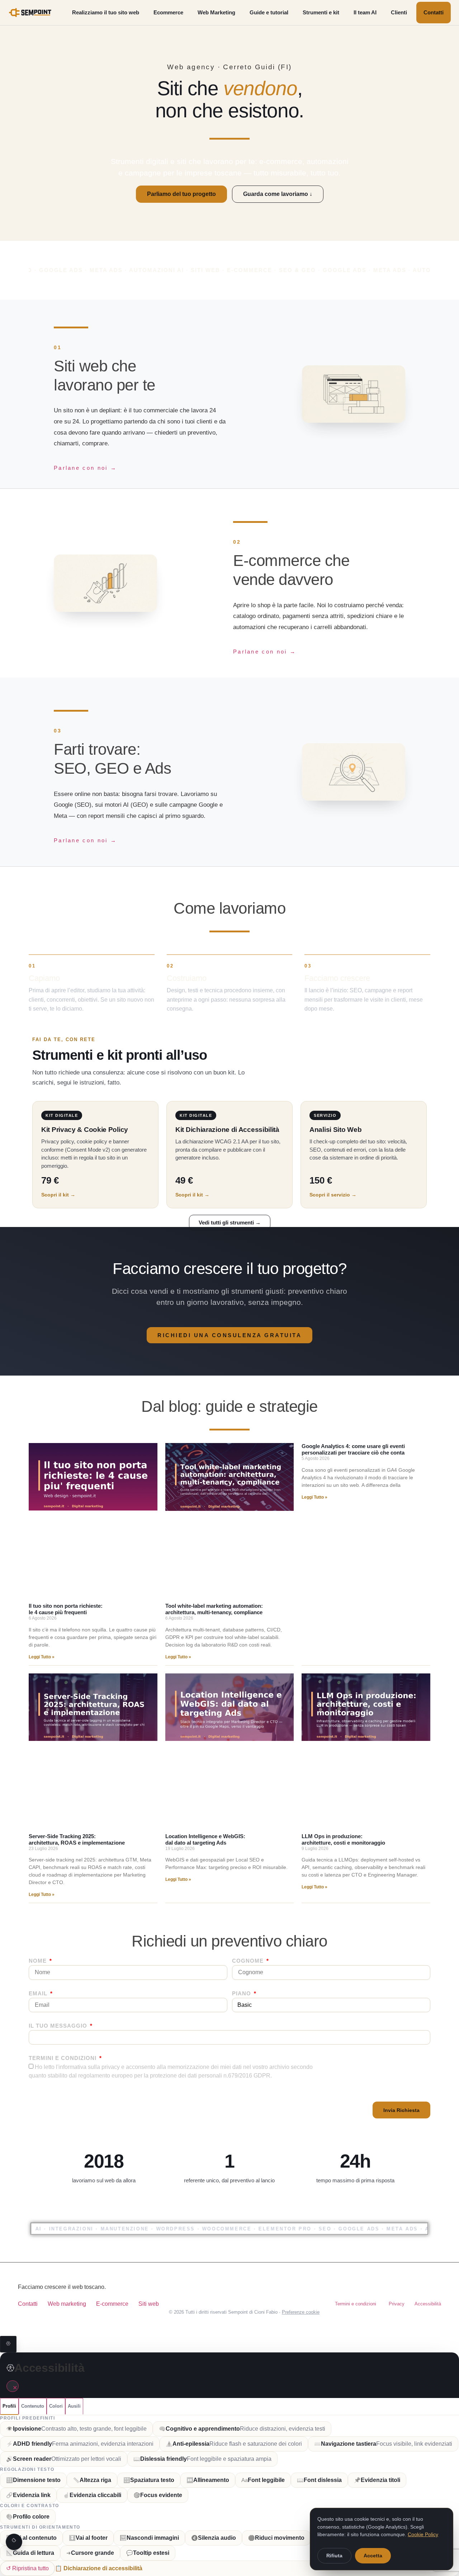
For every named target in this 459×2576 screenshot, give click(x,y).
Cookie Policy (423, 2534)
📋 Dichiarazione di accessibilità (99, 2568)
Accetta (373, 2556)
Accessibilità (428, 2304)
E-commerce (112, 2304)
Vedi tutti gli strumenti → (230, 1223)
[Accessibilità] (8, 2344)
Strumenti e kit (321, 12)
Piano (242, 1994)
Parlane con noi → (85, 468)
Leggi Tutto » (42, 1657)
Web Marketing (216, 12)
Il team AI (365, 12)
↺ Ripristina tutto (27, 2568)
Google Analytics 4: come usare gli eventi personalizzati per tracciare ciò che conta (353, 1449)
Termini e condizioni (63, 2058)
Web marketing (67, 2304)
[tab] (9, 2406)
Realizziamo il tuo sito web (106, 12)
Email (39, 1994)
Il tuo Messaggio (59, 2026)
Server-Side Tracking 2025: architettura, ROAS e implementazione (77, 1839)
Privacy (397, 2304)
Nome (39, 1961)
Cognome (249, 1961)
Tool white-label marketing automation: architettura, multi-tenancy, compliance (214, 1609)
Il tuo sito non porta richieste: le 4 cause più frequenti (66, 1609)
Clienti (399, 12)
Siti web (149, 2304)
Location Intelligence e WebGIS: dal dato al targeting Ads (205, 1839)
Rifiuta (334, 2556)
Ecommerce (168, 12)
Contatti (434, 12)
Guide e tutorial (269, 12)
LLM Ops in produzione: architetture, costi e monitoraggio (343, 1839)
